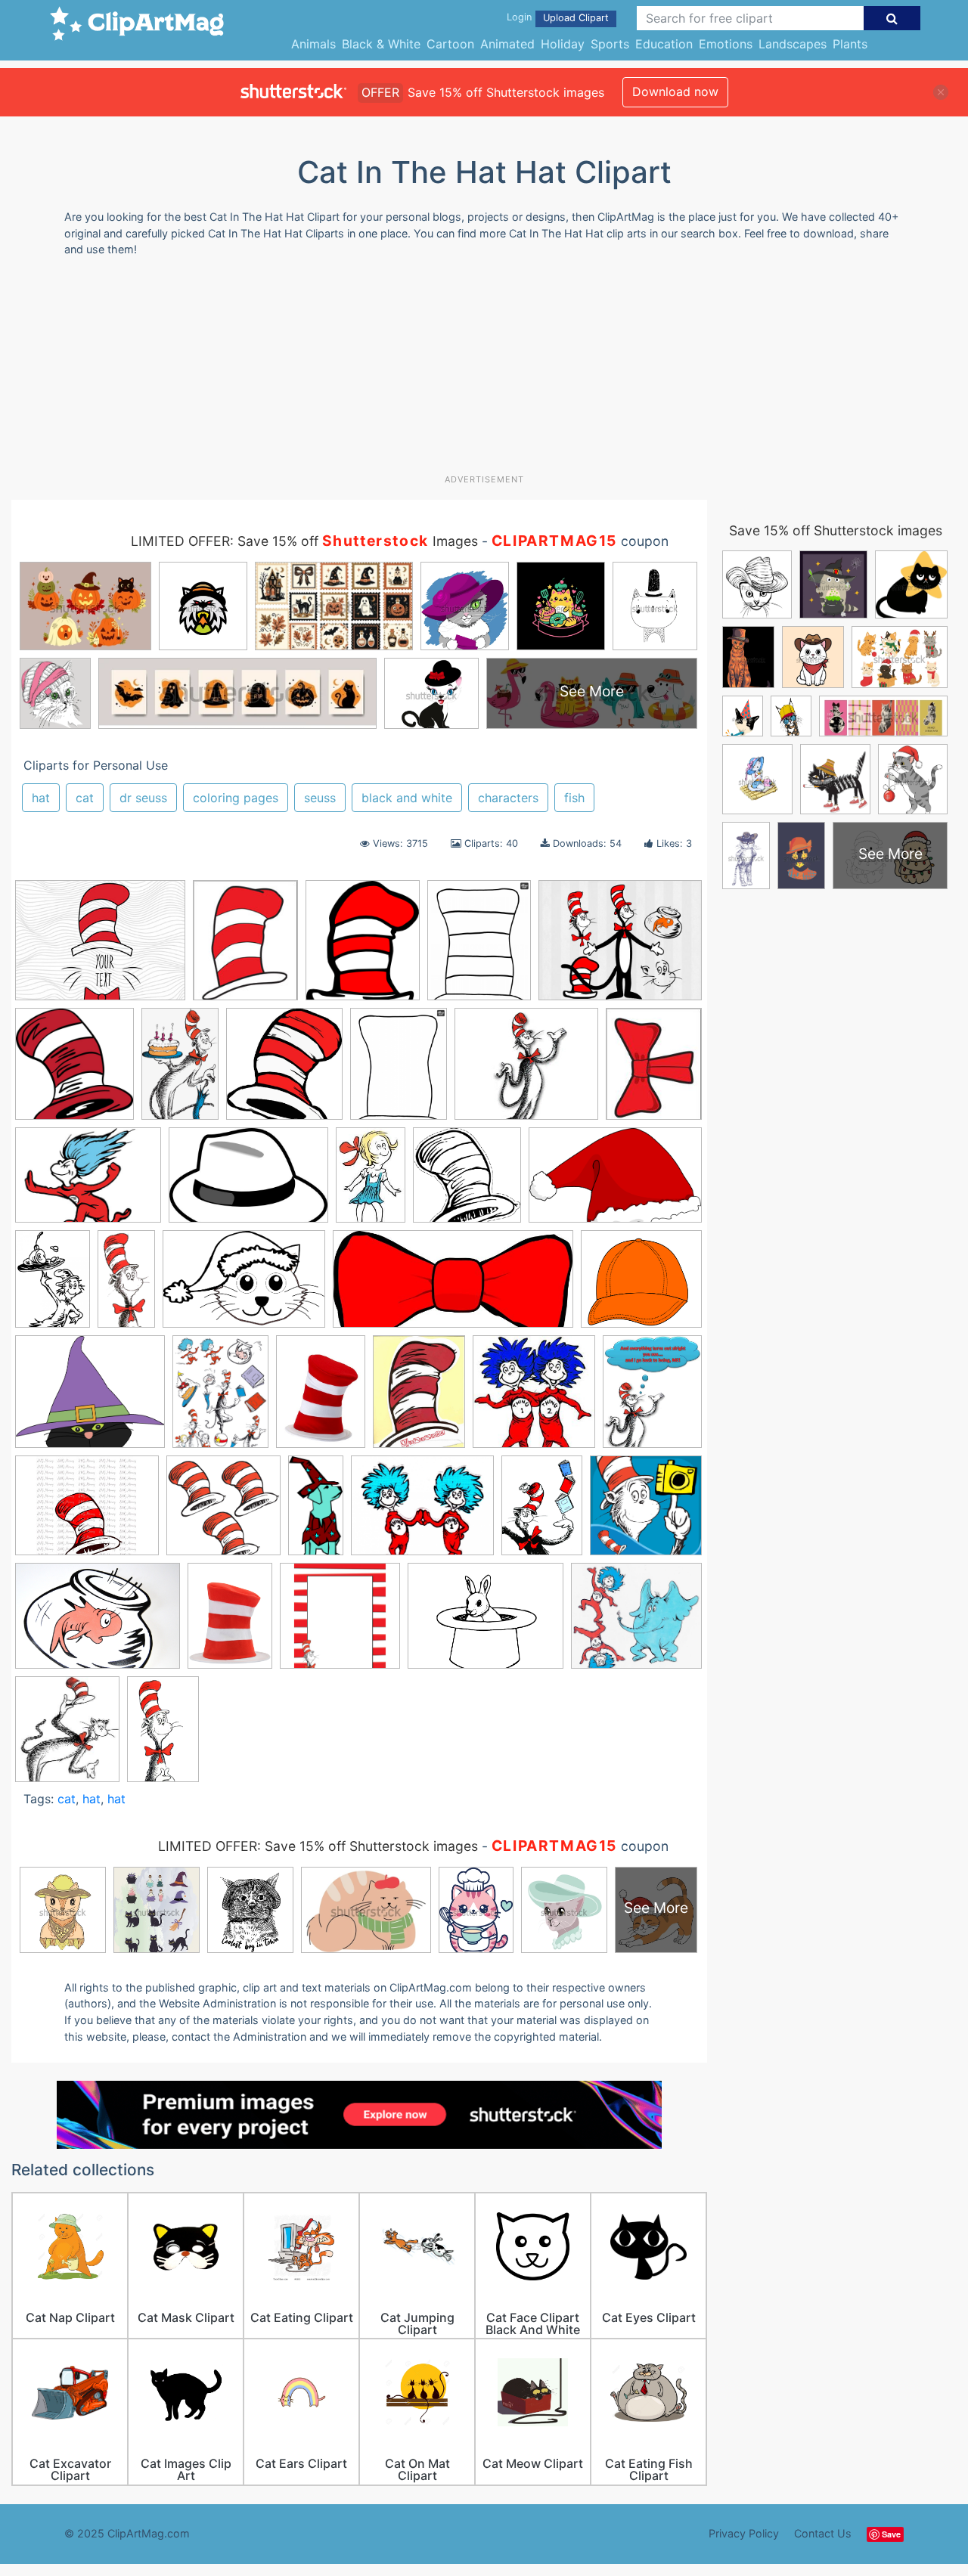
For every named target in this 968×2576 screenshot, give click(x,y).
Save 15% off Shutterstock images (836, 530)
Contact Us (823, 2533)
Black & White (381, 44)
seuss (320, 798)
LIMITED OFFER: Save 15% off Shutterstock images (318, 1846)
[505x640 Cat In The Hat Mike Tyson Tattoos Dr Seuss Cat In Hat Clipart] (652, 1398)
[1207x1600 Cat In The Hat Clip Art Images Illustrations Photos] (220, 1399)
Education (664, 44)
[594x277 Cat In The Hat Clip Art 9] (453, 1286)
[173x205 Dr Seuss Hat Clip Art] (363, 948)
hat (41, 798)
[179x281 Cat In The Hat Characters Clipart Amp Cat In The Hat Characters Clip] (371, 1181)
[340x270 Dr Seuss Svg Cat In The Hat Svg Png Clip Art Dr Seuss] (100, 948)
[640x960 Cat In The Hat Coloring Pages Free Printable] (53, 1286)
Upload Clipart (576, 18)
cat (85, 798)
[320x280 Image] (526, 1071)
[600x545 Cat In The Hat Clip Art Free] (641, 1285)
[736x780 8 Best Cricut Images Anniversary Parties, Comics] (74, 1071)
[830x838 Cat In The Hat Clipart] (467, 1182)
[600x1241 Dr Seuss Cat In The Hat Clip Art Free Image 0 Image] (316, 1512)
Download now (675, 91)
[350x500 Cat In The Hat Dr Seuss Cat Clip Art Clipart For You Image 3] (321, 1399)
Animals (313, 44)
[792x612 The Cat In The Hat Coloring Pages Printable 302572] (486, 1623)
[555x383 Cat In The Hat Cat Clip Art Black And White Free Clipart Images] (244, 1286)
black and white (407, 798)
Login (519, 17)
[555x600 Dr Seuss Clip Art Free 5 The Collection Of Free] (284, 1071)
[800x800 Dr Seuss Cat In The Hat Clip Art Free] (223, 1513)
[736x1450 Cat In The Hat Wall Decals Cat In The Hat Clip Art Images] (126, 1286)
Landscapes (793, 44)
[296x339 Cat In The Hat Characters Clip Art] (67, 1736)
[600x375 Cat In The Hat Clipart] (615, 1182)
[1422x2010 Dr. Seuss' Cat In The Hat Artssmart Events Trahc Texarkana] (542, 1512)
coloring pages (236, 798)
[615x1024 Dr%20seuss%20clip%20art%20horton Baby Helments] (163, 1736)
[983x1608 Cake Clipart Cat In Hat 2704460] (180, 1071)
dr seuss (143, 798)
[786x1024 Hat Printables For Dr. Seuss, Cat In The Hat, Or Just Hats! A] (399, 1071)
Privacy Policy (744, 2533)
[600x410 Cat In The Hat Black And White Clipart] (248, 1182)
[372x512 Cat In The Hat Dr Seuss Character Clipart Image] (419, 1398)
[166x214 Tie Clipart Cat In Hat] (654, 1069)
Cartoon (450, 44)
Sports (610, 44)
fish (574, 798)
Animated (507, 44)
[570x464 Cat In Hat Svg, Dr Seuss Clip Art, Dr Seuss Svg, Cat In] (620, 947)
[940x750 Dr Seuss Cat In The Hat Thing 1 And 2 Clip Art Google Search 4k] (422, 1513)
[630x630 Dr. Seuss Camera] (646, 1511)
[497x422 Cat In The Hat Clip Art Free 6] (90, 1399)
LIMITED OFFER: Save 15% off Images (304, 541)
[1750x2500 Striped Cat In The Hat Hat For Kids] (230, 1623)
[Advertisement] (484, 371)
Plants (850, 44)
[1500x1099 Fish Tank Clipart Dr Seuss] (98, 1623)
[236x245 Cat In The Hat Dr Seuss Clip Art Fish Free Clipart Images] (534, 1399)
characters (508, 798)
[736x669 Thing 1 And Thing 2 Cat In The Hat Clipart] (636, 1622)
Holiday (563, 44)
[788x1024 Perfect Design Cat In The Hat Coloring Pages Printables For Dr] (479, 947)
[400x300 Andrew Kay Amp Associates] (88, 1182)
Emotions (726, 44)
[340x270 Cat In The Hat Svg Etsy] (87, 1513)
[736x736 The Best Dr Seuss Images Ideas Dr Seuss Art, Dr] (340, 1623)
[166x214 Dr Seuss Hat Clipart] (245, 948)
